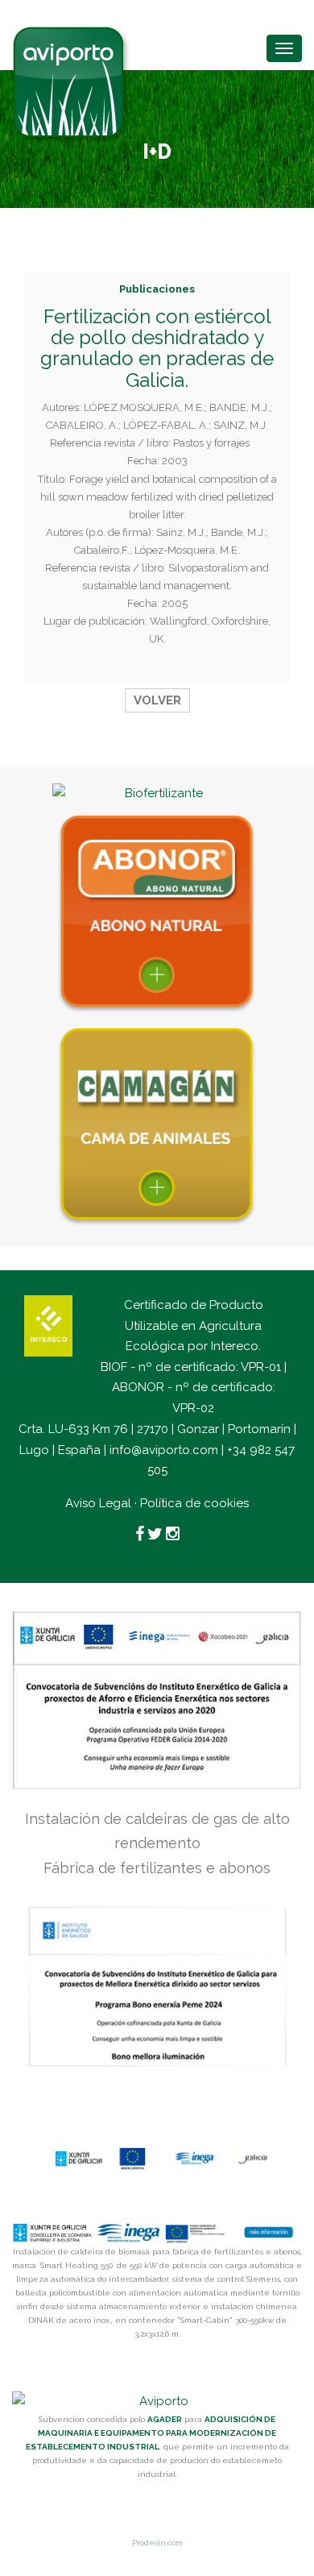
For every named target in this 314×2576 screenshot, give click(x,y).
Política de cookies (194, 1503)
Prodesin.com (157, 2543)
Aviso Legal (98, 1503)
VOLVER (157, 700)
